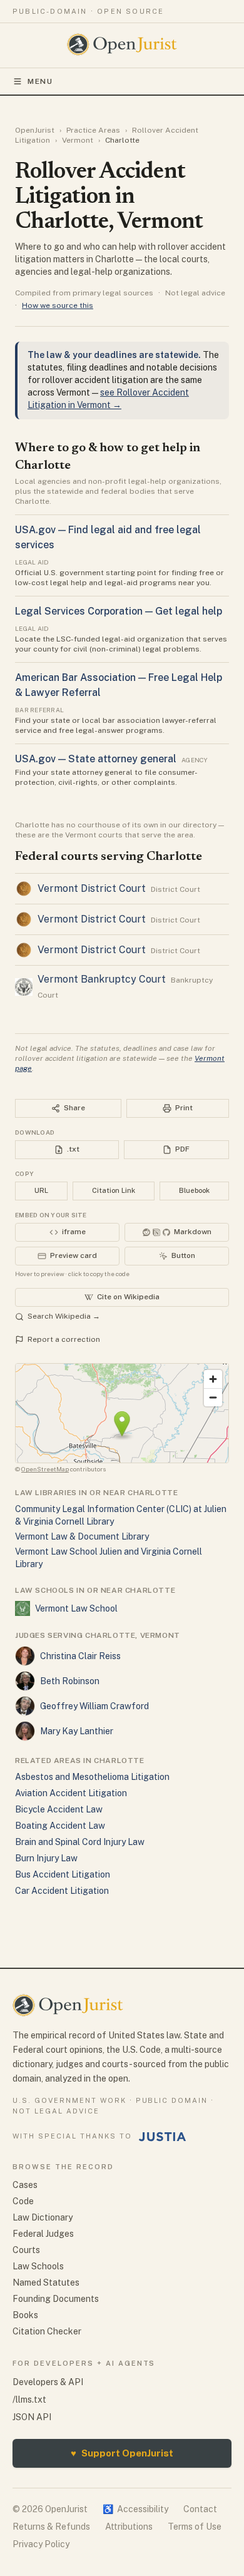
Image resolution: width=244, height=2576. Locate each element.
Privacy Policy (41, 2544)
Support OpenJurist (122, 2453)
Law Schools (38, 2266)
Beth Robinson (70, 1681)
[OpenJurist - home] (122, 44)
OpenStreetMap (45, 1469)
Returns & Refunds (51, 2527)
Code (23, 2201)
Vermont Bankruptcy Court (102, 979)
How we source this (58, 305)
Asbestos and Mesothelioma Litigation (92, 1777)
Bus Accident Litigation (63, 1874)
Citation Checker (47, 2331)
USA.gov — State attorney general (96, 759)
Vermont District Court (92, 888)
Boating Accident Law (60, 1826)
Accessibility (135, 2509)
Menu (40, 81)
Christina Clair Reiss (80, 1656)
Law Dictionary (43, 2217)
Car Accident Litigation (62, 1891)
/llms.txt (29, 2400)
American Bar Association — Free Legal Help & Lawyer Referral (119, 685)
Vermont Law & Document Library (82, 1536)
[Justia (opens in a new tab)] (163, 2137)
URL (41, 1190)
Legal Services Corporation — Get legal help (119, 611)
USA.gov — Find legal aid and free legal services (108, 537)
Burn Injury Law (46, 1858)
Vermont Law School (76, 1608)
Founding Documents (56, 2299)
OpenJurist (35, 130)
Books (25, 2315)
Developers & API (48, 2382)
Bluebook (194, 1190)
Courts (26, 2250)
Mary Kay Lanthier (77, 1731)
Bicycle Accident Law (59, 1809)
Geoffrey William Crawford (94, 1706)
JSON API (32, 2417)
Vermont (78, 140)
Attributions (129, 2527)
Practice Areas (93, 130)
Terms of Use (195, 2527)
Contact (200, 2509)
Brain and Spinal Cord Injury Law (80, 1842)
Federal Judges (43, 2234)
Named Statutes (46, 2282)
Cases (25, 2185)
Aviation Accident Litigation (71, 1793)
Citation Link (114, 1190)
